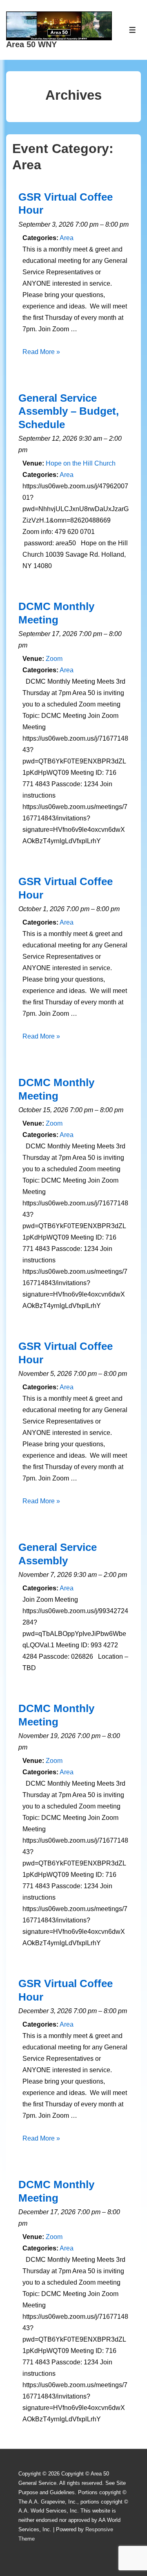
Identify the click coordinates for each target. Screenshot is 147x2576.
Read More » (41, 352)
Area (67, 238)
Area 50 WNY (31, 44)
